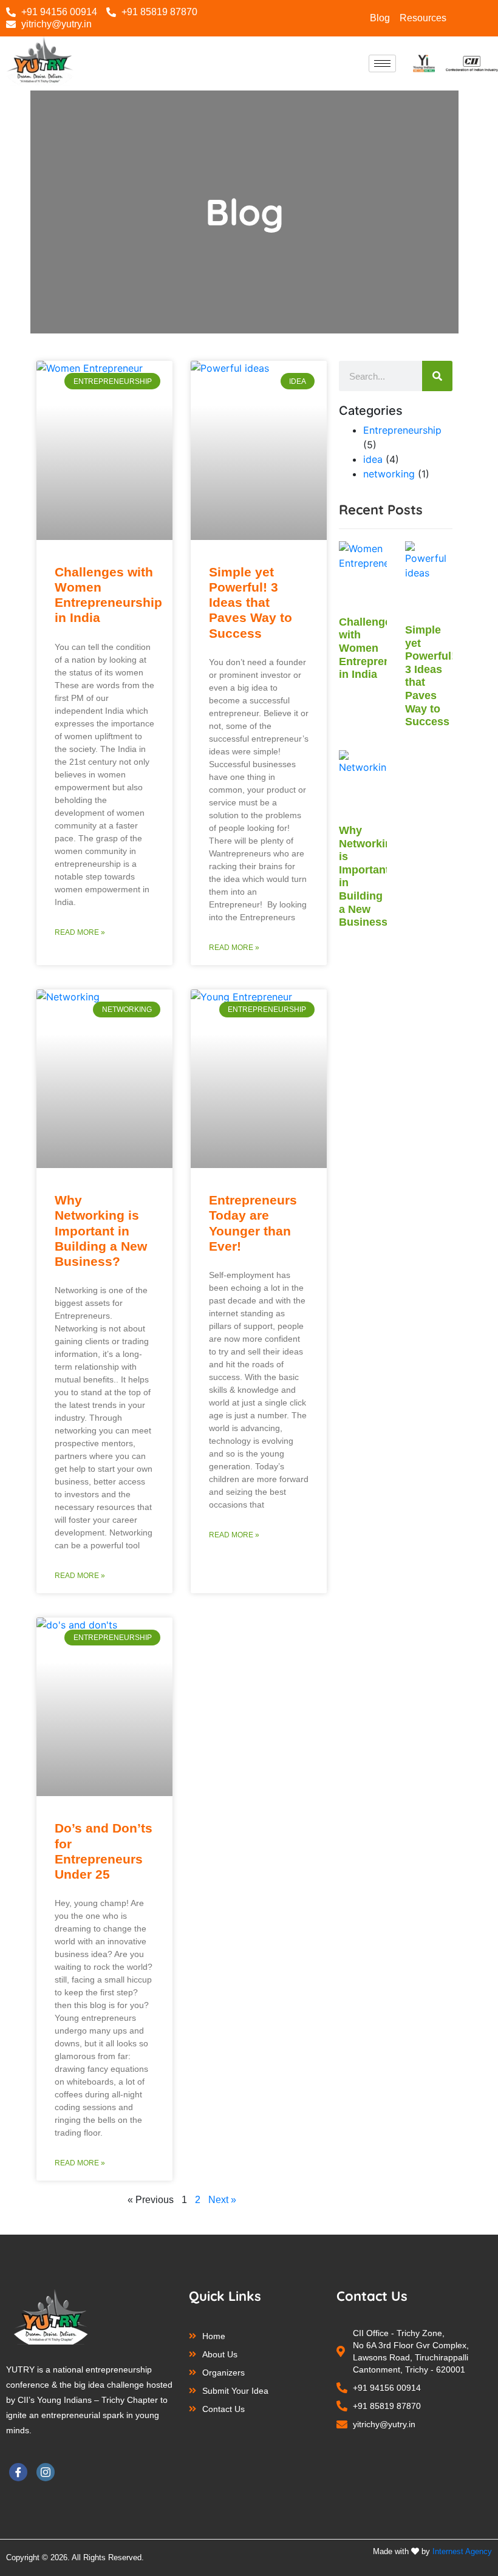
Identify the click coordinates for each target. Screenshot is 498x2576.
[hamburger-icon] (382, 63)
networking (389, 474)
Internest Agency (462, 2551)
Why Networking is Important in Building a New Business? (101, 1231)
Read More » (80, 932)
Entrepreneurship (402, 430)
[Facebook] (18, 2472)
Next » (222, 2200)
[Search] (437, 376)
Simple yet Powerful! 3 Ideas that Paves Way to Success (251, 603)
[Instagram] (483, 18)
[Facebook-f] (466, 18)
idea (373, 459)
